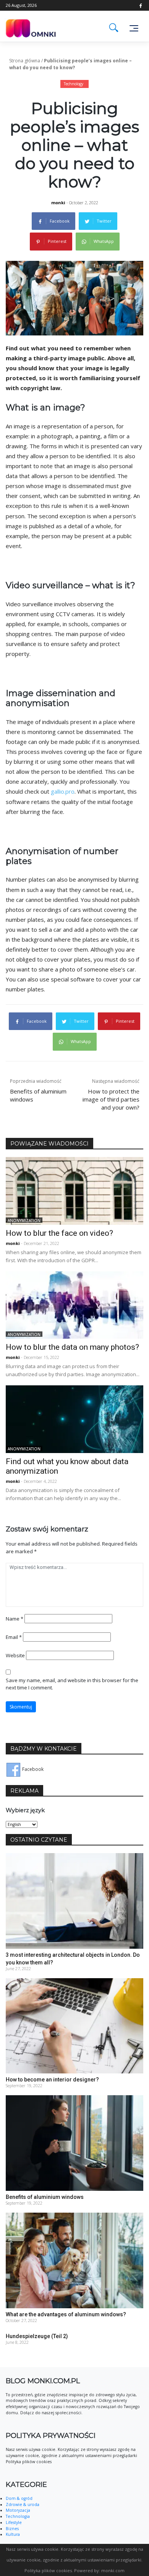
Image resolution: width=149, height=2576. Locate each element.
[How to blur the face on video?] (74, 1190)
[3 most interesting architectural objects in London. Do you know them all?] (74, 1900)
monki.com (113, 2570)
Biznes (12, 2529)
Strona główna (25, 61)
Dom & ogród (19, 2498)
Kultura (13, 2534)
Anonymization (24, 1220)
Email (14, 1637)
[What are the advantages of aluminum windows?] (74, 2260)
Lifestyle (14, 2522)
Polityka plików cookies (48, 2570)
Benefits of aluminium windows (45, 2197)
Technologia (18, 2516)
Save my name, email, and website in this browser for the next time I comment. (72, 1684)
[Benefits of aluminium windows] (74, 2143)
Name (15, 1619)
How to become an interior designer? (52, 2080)
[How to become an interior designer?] (74, 2025)
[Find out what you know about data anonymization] (74, 1419)
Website (15, 1655)
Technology (74, 84)
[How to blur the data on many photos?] (74, 1304)
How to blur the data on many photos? (72, 1347)
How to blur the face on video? (59, 1233)
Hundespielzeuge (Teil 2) (37, 2336)
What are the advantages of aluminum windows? (66, 2314)
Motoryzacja (18, 2510)
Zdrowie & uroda (23, 2504)
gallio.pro (63, 791)
